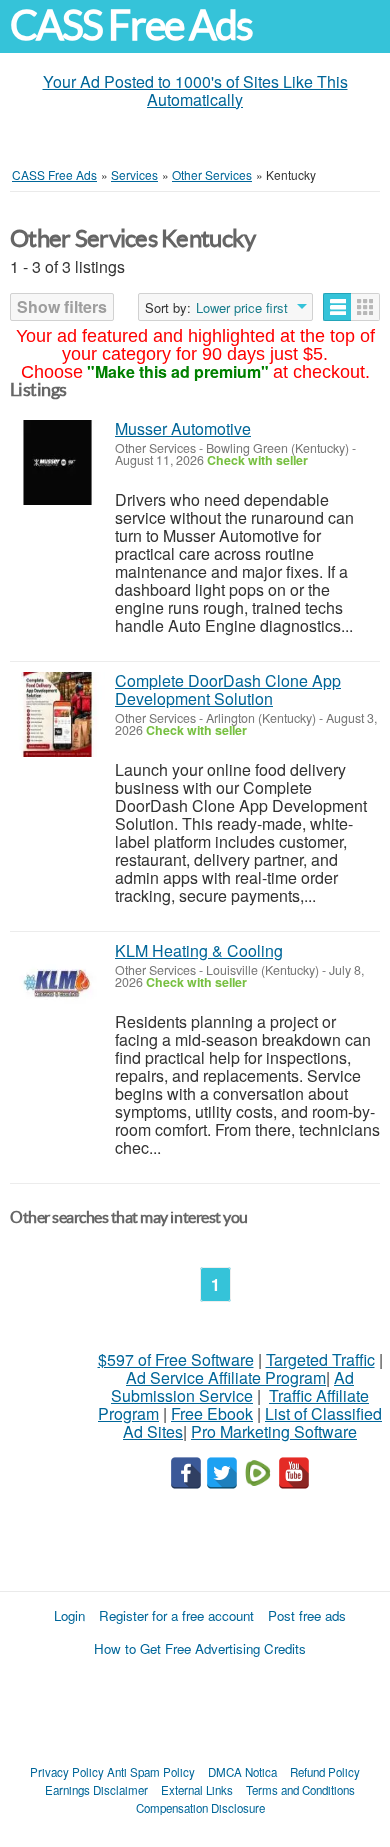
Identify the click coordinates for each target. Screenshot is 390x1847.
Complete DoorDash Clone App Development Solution (228, 689)
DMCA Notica (242, 1772)
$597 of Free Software (176, 1359)
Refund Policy (325, 1772)
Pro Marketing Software (274, 1431)
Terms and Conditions (300, 1790)
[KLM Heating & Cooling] (57, 984)
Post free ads (307, 1615)
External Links (197, 1790)
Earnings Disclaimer (96, 1790)
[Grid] (365, 307)
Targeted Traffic (320, 1359)
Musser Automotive (183, 428)
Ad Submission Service (232, 1386)
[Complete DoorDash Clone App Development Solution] (57, 714)
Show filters (62, 306)
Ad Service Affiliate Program (226, 1377)
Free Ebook (212, 1413)
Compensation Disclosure (200, 1808)
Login (69, 1615)
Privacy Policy (67, 1772)
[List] (337, 307)
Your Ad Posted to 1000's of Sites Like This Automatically (195, 90)
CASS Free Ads (131, 25)
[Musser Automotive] (57, 462)
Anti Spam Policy (151, 1772)
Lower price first (242, 308)
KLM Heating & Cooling (199, 950)
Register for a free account (176, 1615)
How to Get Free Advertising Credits (200, 1648)
